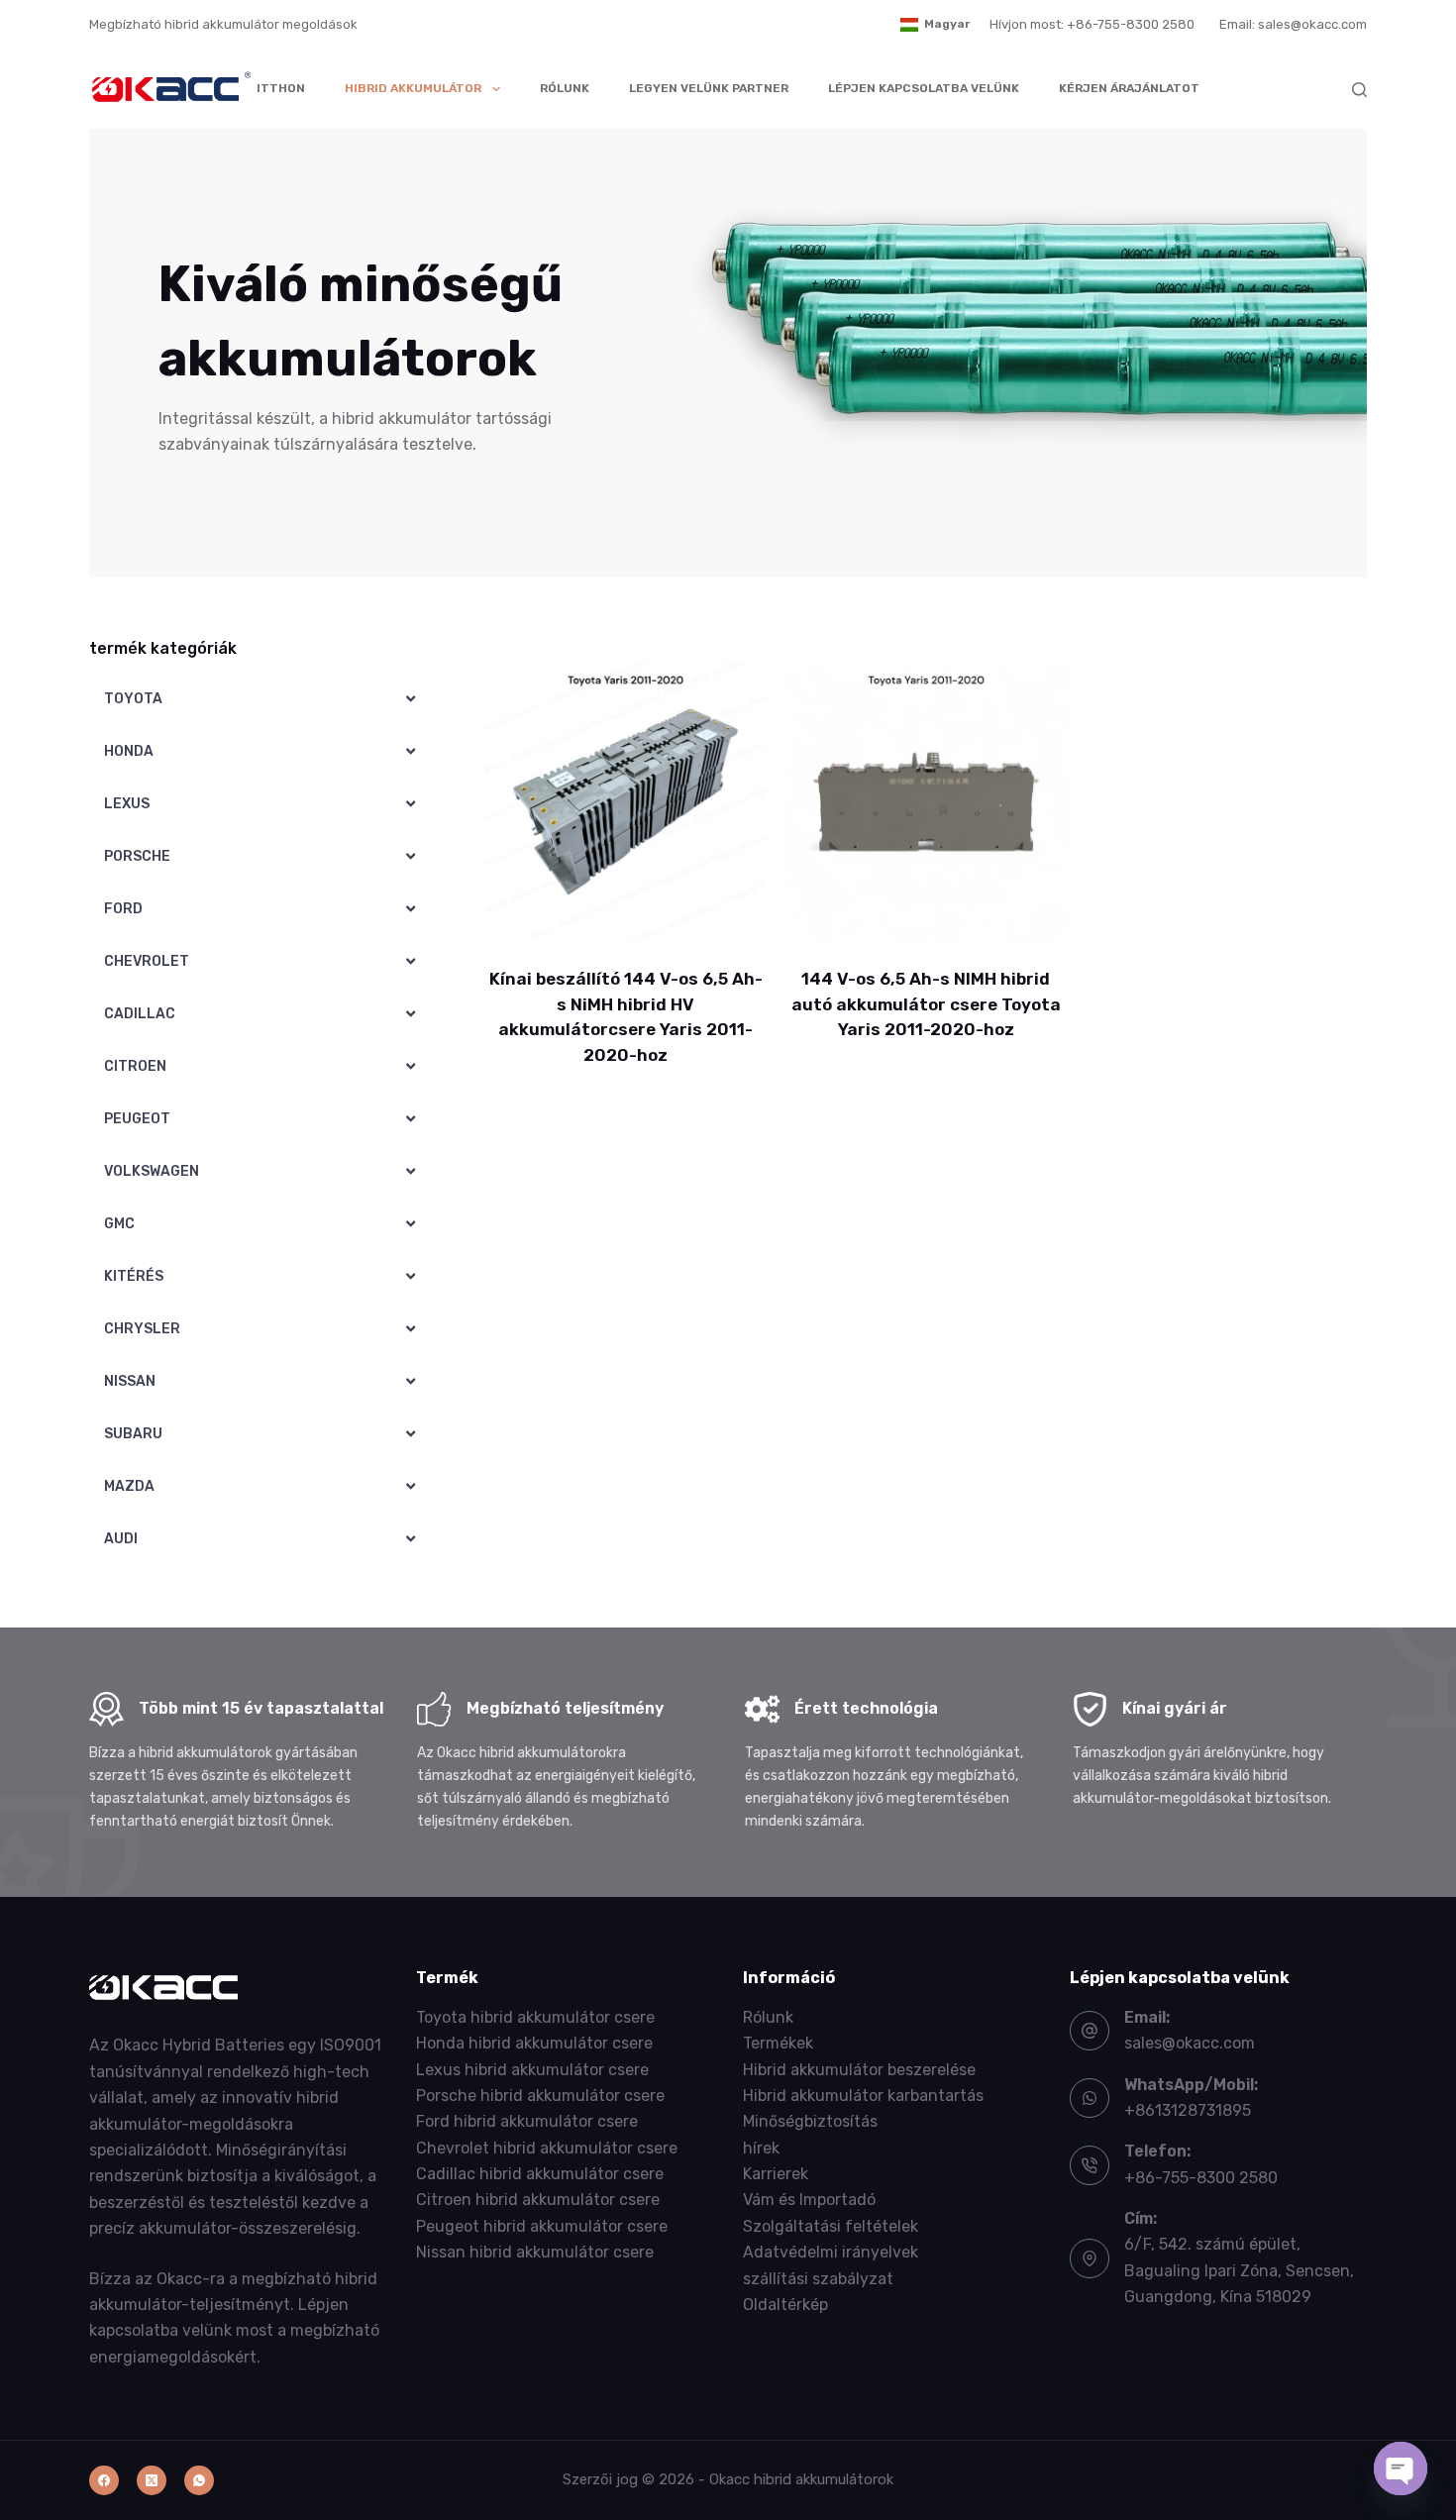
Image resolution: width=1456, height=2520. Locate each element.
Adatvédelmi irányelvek (831, 2252)
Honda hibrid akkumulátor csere (534, 2043)
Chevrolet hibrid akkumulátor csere (547, 2148)
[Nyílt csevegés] (1401, 2468)
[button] (935, 25)
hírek (761, 2148)
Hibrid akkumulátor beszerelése (859, 2070)
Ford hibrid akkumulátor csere (527, 2121)
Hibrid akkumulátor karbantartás (863, 2096)
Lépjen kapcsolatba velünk (924, 88)
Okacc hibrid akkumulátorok (801, 2479)
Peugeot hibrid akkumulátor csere (542, 2226)
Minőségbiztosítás (810, 2121)
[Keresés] (1359, 90)
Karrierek (776, 2174)
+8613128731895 (1188, 2110)
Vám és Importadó (809, 2200)
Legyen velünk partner (709, 88)
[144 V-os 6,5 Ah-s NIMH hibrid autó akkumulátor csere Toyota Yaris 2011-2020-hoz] (926, 802)
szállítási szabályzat (818, 2279)
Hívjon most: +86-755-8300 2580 (1092, 24)
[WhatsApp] (199, 2480)
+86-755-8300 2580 (1201, 2178)
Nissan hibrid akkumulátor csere (535, 2252)
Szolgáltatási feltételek (831, 2226)
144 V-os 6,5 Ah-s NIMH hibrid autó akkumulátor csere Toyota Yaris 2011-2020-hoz (926, 1004)
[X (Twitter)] (152, 2480)
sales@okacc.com (1190, 2043)
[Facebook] (104, 2480)
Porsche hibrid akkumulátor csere (540, 2096)
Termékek (778, 2043)
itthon (281, 88)
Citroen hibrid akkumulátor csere (538, 2200)
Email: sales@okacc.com (1293, 24)
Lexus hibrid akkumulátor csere (532, 2070)
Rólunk (565, 88)
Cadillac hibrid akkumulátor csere (540, 2174)
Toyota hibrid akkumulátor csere (535, 2017)
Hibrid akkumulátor (413, 88)
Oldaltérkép (785, 2305)
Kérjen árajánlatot (1129, 88)
